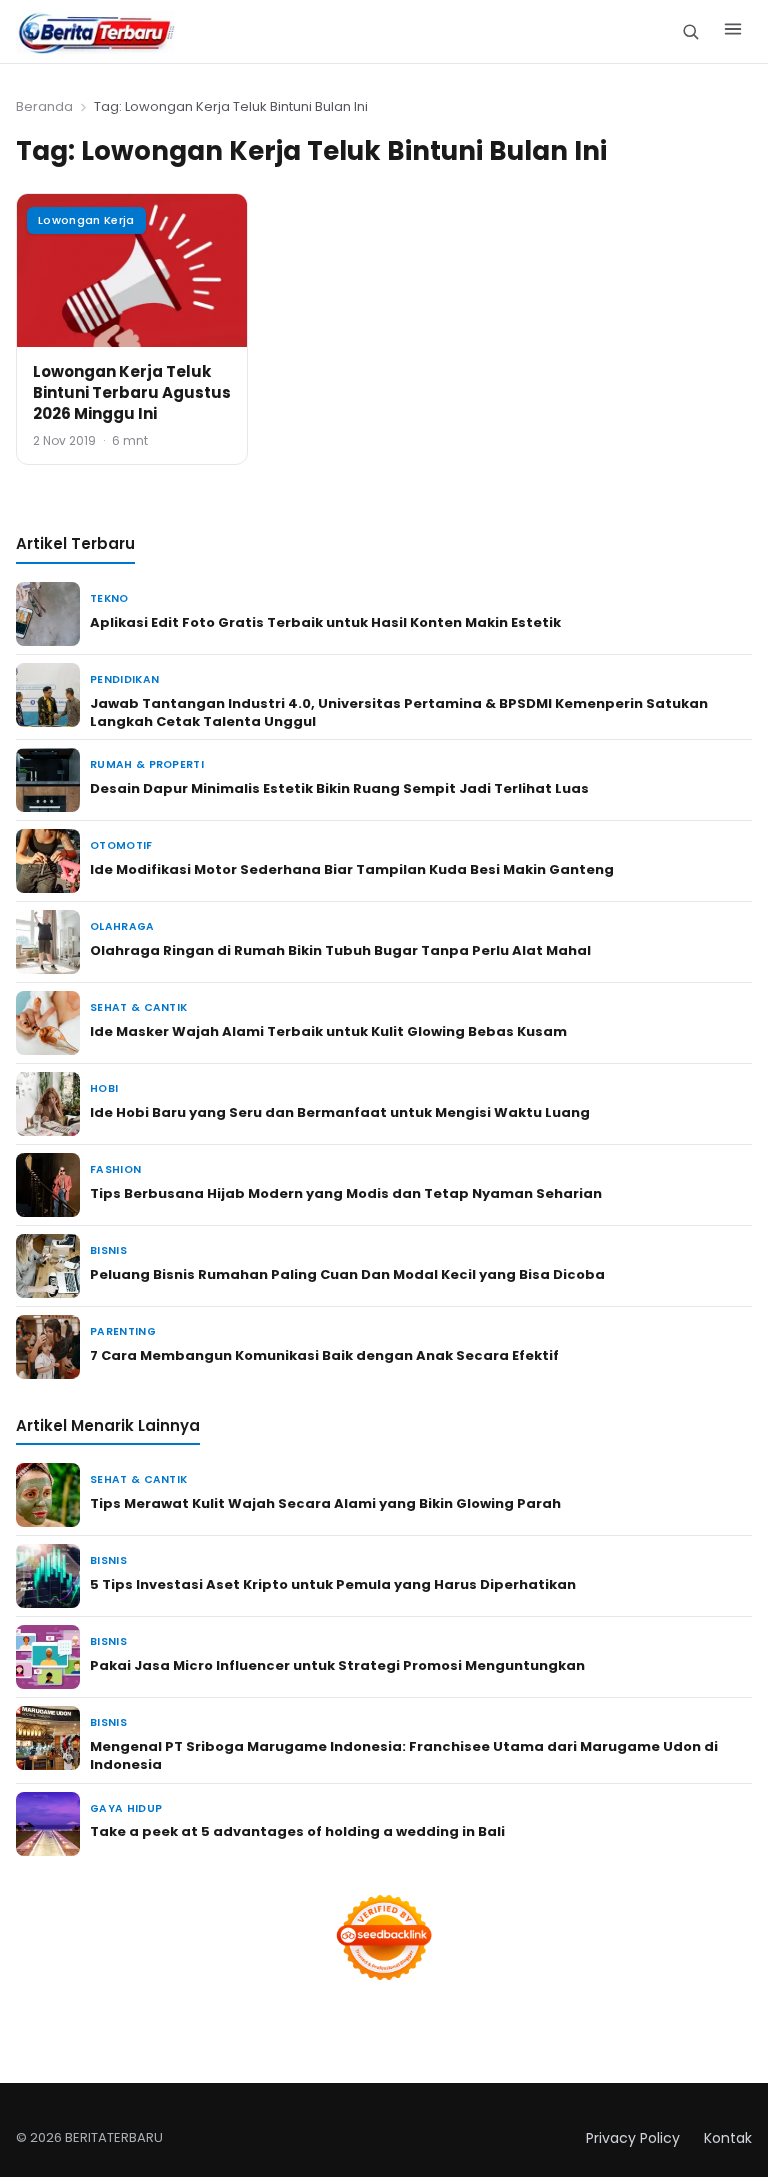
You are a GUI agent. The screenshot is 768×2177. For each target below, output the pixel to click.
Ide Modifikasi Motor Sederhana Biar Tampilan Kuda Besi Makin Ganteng (352, 869)
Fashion (115, 1169)
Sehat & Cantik (138, 1007)
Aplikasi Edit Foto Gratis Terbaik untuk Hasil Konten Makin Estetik (325, 622)
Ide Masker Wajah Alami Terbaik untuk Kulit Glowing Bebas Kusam (328, 1031)
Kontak (728, 2138)
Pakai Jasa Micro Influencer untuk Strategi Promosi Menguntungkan (337, 1665)
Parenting (123, 1331)
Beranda (44, 106)
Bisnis (108, 1250)
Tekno (109, 598)
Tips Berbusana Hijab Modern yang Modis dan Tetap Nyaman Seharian (346, 1193)
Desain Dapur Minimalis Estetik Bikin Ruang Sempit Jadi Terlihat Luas (339, 788)
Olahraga (122, 926)
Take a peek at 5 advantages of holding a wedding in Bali (297, 1831)
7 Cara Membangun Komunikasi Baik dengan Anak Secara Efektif (324, 1355)
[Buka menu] (733, 32)
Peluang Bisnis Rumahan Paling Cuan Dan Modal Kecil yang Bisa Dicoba (347, 1274)
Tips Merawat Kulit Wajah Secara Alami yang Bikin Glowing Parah (325, 1503)
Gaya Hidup (126, 1808)
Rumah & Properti (147, 764)
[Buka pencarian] (690, 31)
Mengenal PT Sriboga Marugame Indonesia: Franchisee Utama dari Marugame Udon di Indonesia (404, 1755)
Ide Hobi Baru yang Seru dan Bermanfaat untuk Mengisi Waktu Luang (340, 1112)
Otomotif (121, 845)
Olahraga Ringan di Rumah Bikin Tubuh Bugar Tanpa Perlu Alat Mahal (340, 950)
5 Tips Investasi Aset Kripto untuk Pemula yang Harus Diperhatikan (333, 1584)
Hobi (104, 1088)
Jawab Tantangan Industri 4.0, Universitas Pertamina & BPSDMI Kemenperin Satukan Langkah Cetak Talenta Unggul (399, 712)
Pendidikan (124, 679)
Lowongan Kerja (86, 220)
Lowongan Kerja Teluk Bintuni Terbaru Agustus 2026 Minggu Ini (132, 392)
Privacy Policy (633, 2138)
